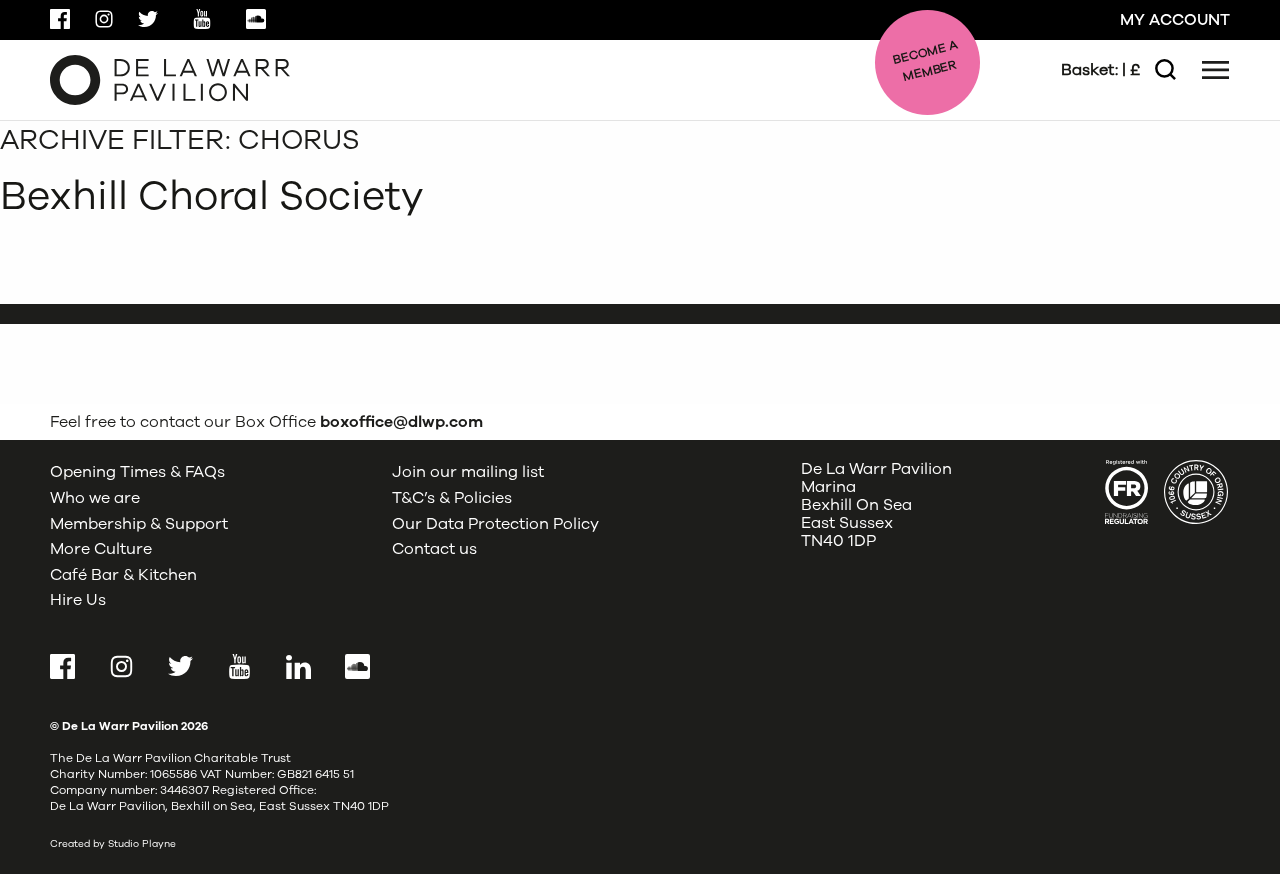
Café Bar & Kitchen (123, 575)
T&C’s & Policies (452, 498)
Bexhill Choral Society (212, 196)
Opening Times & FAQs (137, 472)
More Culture (101, 549)
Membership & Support (139, 524)
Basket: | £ (1100, 70)
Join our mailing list (468, 472)
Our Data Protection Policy (495, 524)
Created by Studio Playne (113, 844)
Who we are (95, 498)
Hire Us (78, 600)
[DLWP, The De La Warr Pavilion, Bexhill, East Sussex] (170, 79)
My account (1175, 20)
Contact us (434, 549)
